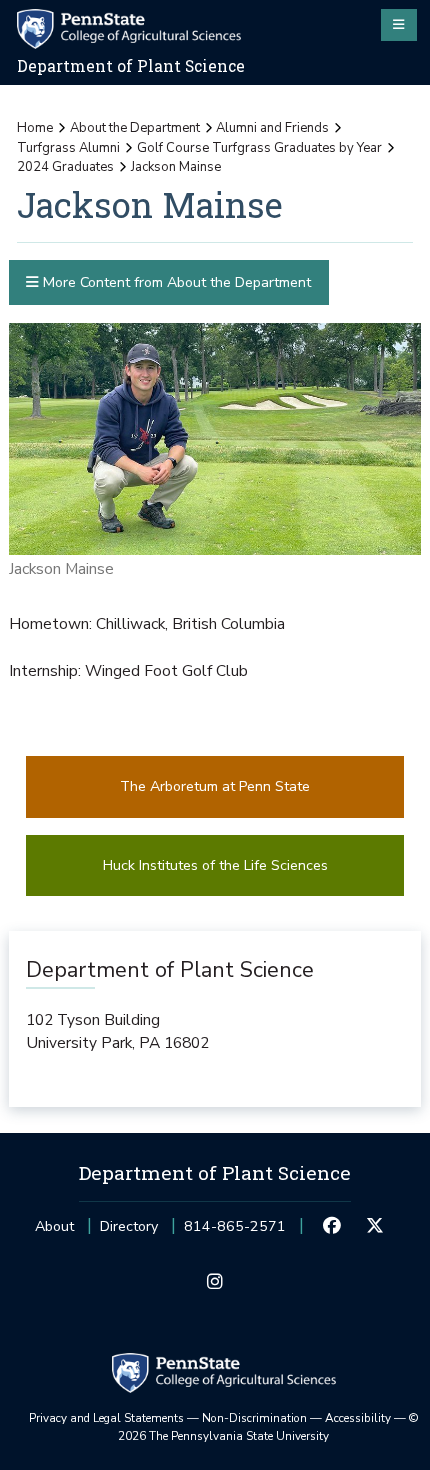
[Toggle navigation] (399, 25)
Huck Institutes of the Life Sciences (215, 865)
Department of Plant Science (131, 66)
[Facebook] (331, 1227)
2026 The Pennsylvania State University (268, 1427)
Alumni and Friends (272, 128)
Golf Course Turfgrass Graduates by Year (259, 148)
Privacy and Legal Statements (106, 1418)
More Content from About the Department (175, 282)
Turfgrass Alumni (68, 148)
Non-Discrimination (254, 1418)
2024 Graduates (65, 167)
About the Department (135, 128)
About (54, 1226)
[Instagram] (214, 1283)
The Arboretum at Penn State (215, 786)
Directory (129, 1226)
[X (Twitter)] (374, 1227)
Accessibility (358, 1418)
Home (35, 128)
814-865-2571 (235, 1232)
